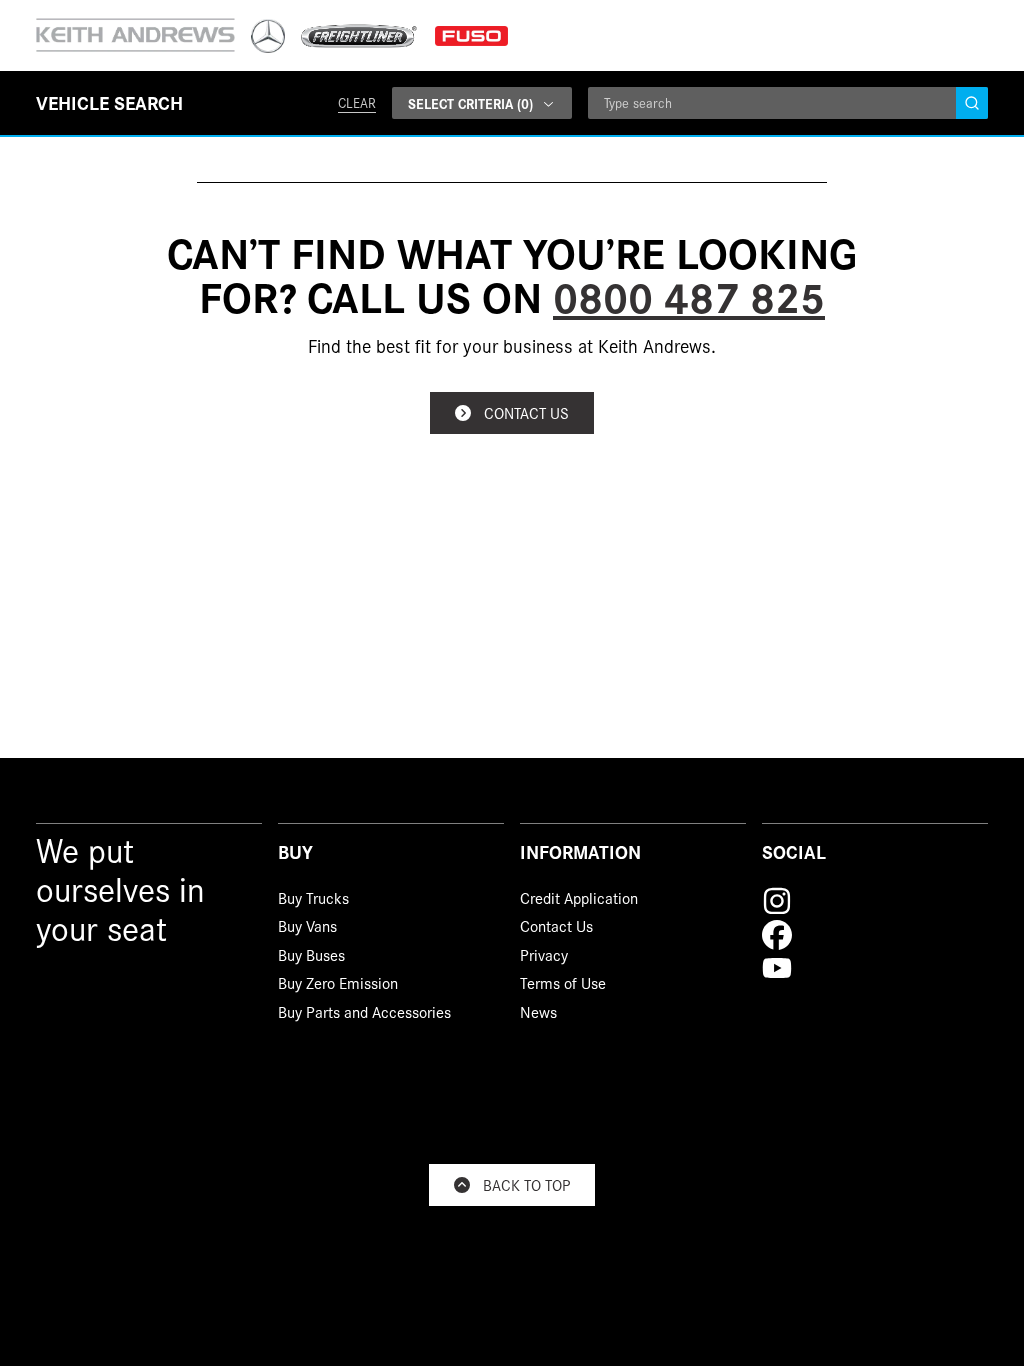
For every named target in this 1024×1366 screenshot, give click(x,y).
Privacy (544, 958)
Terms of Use (563, 986)
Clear (357, 102)
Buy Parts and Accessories (364, 1015)
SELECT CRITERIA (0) (470, 103)
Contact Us (556, 929)
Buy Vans (307, 929)
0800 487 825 (689, 295)
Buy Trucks (313, 901)
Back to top (526, 1184)
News (538, 1015)
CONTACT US (526, 412)
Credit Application (579, 901)
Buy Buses (311, 958)
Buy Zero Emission (338, 986)
